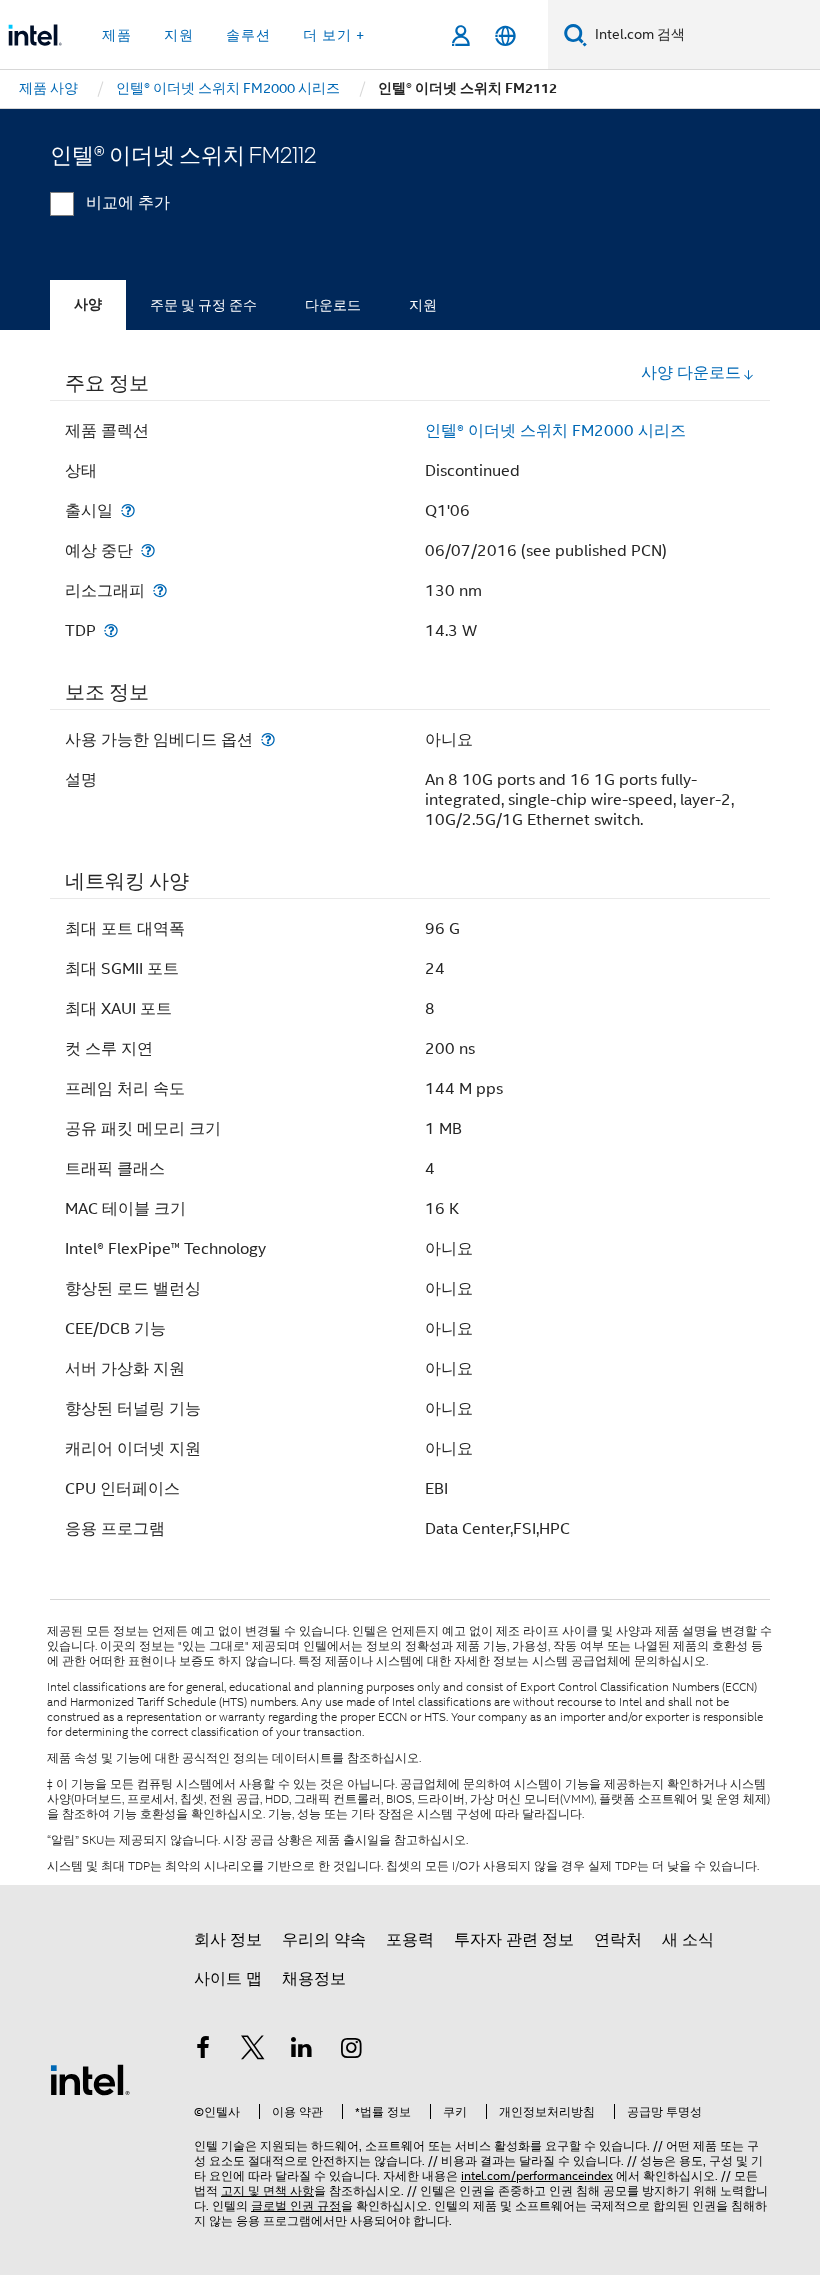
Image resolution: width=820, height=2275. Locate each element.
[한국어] (505, 35)
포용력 (410, 1940)
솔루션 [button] (248, 35)
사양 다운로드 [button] (691, 373)
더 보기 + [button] (334, 35)
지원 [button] (179, 35)
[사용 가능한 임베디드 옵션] (268, 739)
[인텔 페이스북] (203, 2051)
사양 (88, 304)
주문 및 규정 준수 (203, 305)
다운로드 (333, 305)
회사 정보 (228, 1940)
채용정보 (314, 1979)
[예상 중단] (148, 550)
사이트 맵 (228, 1979)
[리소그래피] (160, 590)
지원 (423, 305)
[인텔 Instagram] (352, 2051)
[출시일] (128, 510)
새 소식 (688, 1940)
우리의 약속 (324, 1940)
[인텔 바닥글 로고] (90, 2079)
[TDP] (111, 630)
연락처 (618, 1940)
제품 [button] (117, 35)
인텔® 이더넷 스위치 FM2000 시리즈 (555, 431)
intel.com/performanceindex (537, 2175)
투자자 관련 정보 (514, 1940)
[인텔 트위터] (253, 2051)
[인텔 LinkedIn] (302, 2051)
